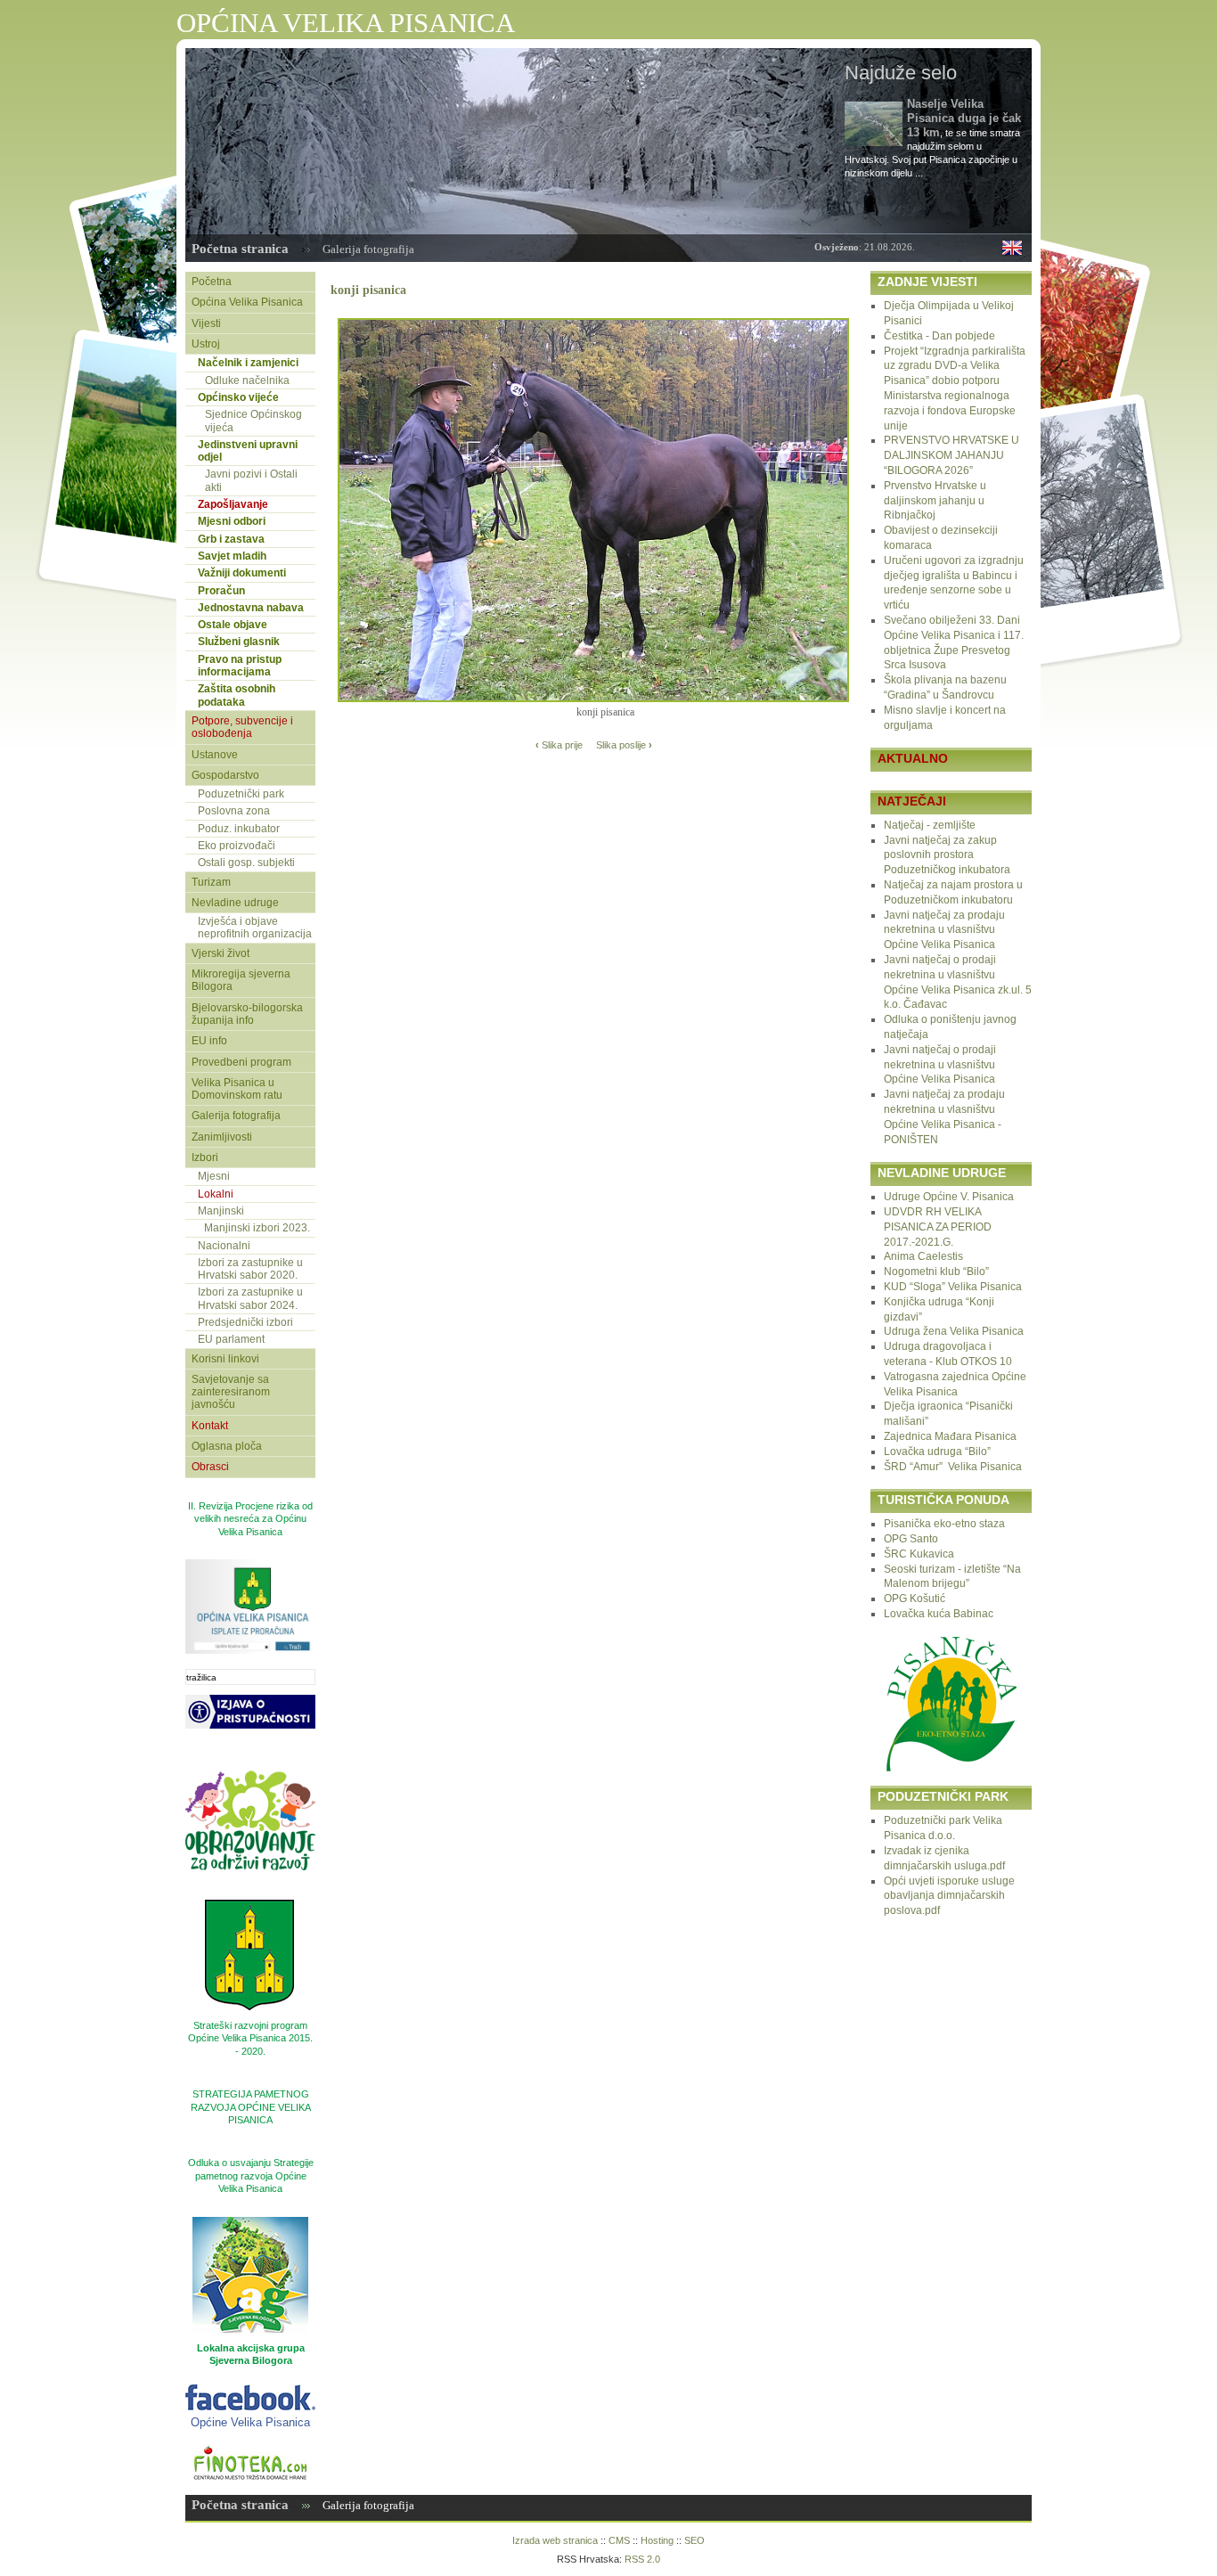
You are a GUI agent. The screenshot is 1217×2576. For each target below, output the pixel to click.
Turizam (211, 882)
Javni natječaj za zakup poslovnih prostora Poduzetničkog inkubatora (947, 855)
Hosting (657, 2540)
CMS (619, 2540)
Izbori (205, 1157)
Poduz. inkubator (239, 829)
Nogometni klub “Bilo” (936, 1272)
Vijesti (206, 323)
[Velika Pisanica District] (1012, 251)
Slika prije (559, 745)
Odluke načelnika (247, 380)
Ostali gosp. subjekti (246, 863)
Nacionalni (224, 1246)
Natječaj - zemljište (930, 825)
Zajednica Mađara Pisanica (950, 1436)
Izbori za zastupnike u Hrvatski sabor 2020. (250, 1269)
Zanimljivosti (222, 1137)
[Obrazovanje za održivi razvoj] (250, 1893)
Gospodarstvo (225, 775)
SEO (694, 2540)
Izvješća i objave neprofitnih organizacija (255, 928)
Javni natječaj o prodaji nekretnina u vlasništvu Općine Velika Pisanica (940, 1065)
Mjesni (214, 1176)
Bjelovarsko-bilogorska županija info (247, 1014)
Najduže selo (901, 73)
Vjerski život (221, 953)
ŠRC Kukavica (919, 1554)
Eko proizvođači (237, 846)
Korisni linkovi (225, 1359)
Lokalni (216, 1194)
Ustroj (206, 344)
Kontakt (210, 1426)
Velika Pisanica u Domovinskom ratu (237, 1089)
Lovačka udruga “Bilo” (937, 1452)
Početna (212, 282)
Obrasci (210, 1467)
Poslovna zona (234, 811)
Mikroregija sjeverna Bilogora (241, 980)
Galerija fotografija (368, 249)
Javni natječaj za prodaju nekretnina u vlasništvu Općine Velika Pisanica (944, 930)
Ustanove (215, 755)
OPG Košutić (915, 1599)
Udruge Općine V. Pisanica (949, 1197)
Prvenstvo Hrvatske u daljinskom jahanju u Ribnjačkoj (935, 501)
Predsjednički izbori (245, 1322)
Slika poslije (624, 745)
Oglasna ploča (227, 1446)
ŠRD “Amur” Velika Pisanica (953, 1467)
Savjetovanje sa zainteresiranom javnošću (231, 1392)
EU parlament (231, 1339)
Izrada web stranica (555, 2540)
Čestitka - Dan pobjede (939, 336)
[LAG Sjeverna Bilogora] (250, 2275)
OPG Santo (911, 1539)
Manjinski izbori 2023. (257, 1228)
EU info (209, 1041)
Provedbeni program (241, 1062)
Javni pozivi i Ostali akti (251, 480)
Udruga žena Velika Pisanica (954, 1331)
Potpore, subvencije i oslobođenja (242, 727)
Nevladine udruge (235, 903)
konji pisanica (368, 290)
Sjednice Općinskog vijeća (253, 421)
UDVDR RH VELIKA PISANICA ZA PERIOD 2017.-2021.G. (938, 1227)
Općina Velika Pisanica (247, 302)
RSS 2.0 (642, 2559)
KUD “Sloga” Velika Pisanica (953, 1287)
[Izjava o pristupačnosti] (250, 1752)
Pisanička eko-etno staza (944, 1524)
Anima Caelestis (923, 1256)
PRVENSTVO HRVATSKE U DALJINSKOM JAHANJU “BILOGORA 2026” (952, 455)
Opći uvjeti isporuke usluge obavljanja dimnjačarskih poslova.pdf (949, 1896)
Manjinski (221, 1211)
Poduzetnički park (241, 794)
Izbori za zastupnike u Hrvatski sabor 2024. (250, 1298)
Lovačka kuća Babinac (939, 1614)
